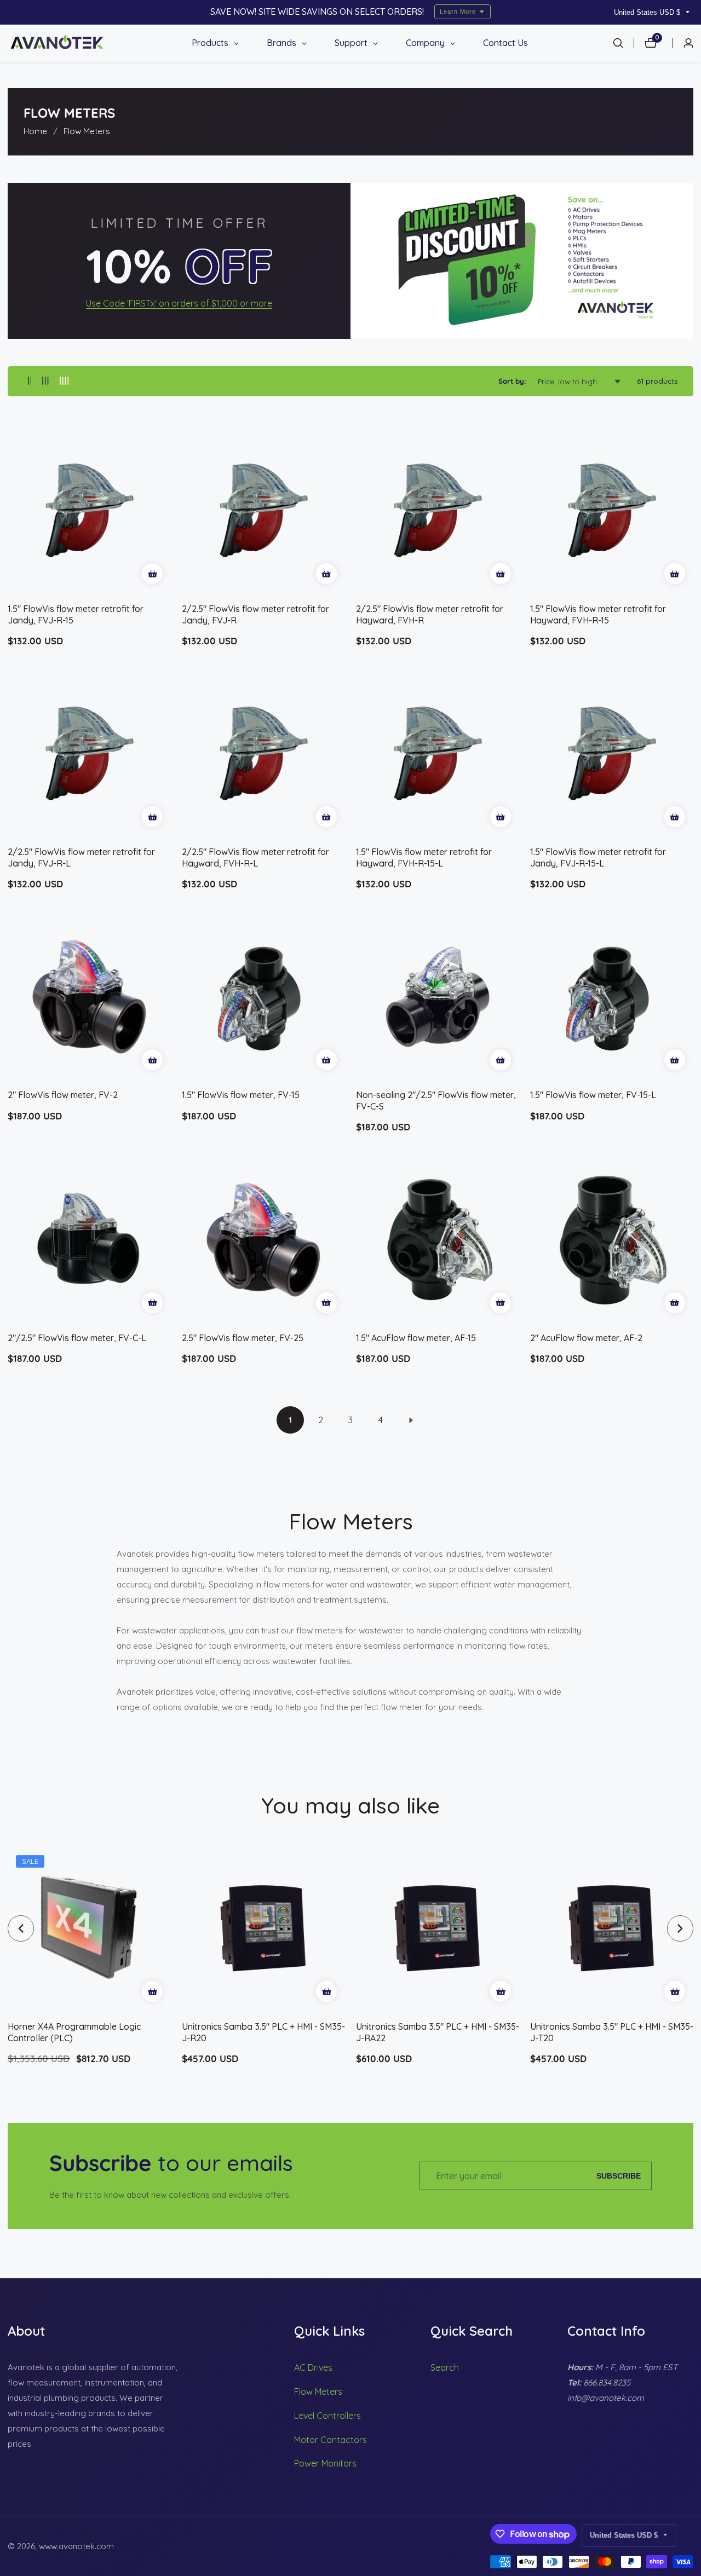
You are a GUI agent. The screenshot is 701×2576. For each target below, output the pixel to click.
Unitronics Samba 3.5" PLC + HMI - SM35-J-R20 (263, 2032)
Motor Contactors (331, 2440)
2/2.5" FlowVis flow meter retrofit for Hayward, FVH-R (430, 614)
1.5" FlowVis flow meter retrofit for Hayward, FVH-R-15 (598, 614)
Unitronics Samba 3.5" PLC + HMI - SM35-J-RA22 (438, 2032)
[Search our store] (623, 43)
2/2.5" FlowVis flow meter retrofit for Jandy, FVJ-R (255, 614)
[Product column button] (30, 381)
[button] (21, 1928)
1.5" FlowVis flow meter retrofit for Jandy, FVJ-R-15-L (598, 857)
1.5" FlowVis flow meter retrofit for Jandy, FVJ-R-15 (76, 614)
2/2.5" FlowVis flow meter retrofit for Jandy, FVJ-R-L (81, 857)
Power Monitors (325, 2463)
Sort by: (512, 381)
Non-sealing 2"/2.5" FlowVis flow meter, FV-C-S (436, 1101)
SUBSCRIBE (619, 2176)
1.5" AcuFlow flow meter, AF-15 (416, 1338)
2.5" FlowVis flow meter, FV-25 (243, 1338)
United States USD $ (648, 12)
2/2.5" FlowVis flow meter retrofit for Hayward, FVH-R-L (255, 857)
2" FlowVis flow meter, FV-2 (63, 1095)
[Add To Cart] (152, 574)
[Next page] (411, 1420)
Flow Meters (87, 131)
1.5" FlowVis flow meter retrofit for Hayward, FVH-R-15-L (424, 857)
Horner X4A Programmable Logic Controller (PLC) (74, 2032)
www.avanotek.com (76, 2546)
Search (445, 2367)
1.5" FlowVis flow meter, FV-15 (241, 1095)
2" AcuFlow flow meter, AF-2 (586, 1338)
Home (35, 131)
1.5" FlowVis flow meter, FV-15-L (593, 1095)
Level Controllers (327, 2416)
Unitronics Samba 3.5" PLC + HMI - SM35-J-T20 (612, 2032)
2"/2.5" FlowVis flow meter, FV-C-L (77, 1338)
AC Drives (313, 2367)
